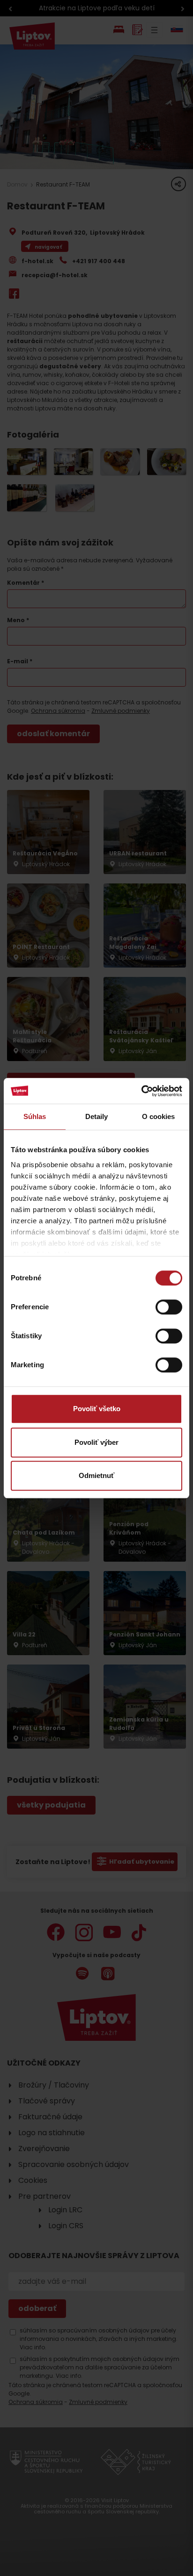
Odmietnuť (96, 1475)
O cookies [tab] (159, 1116)
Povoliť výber (96, 1442)
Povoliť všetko (97, 1409)
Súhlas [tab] (35, 1116)
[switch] (169, 1307)
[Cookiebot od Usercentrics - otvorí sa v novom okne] (141, 1091)
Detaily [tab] (97, 1116)
